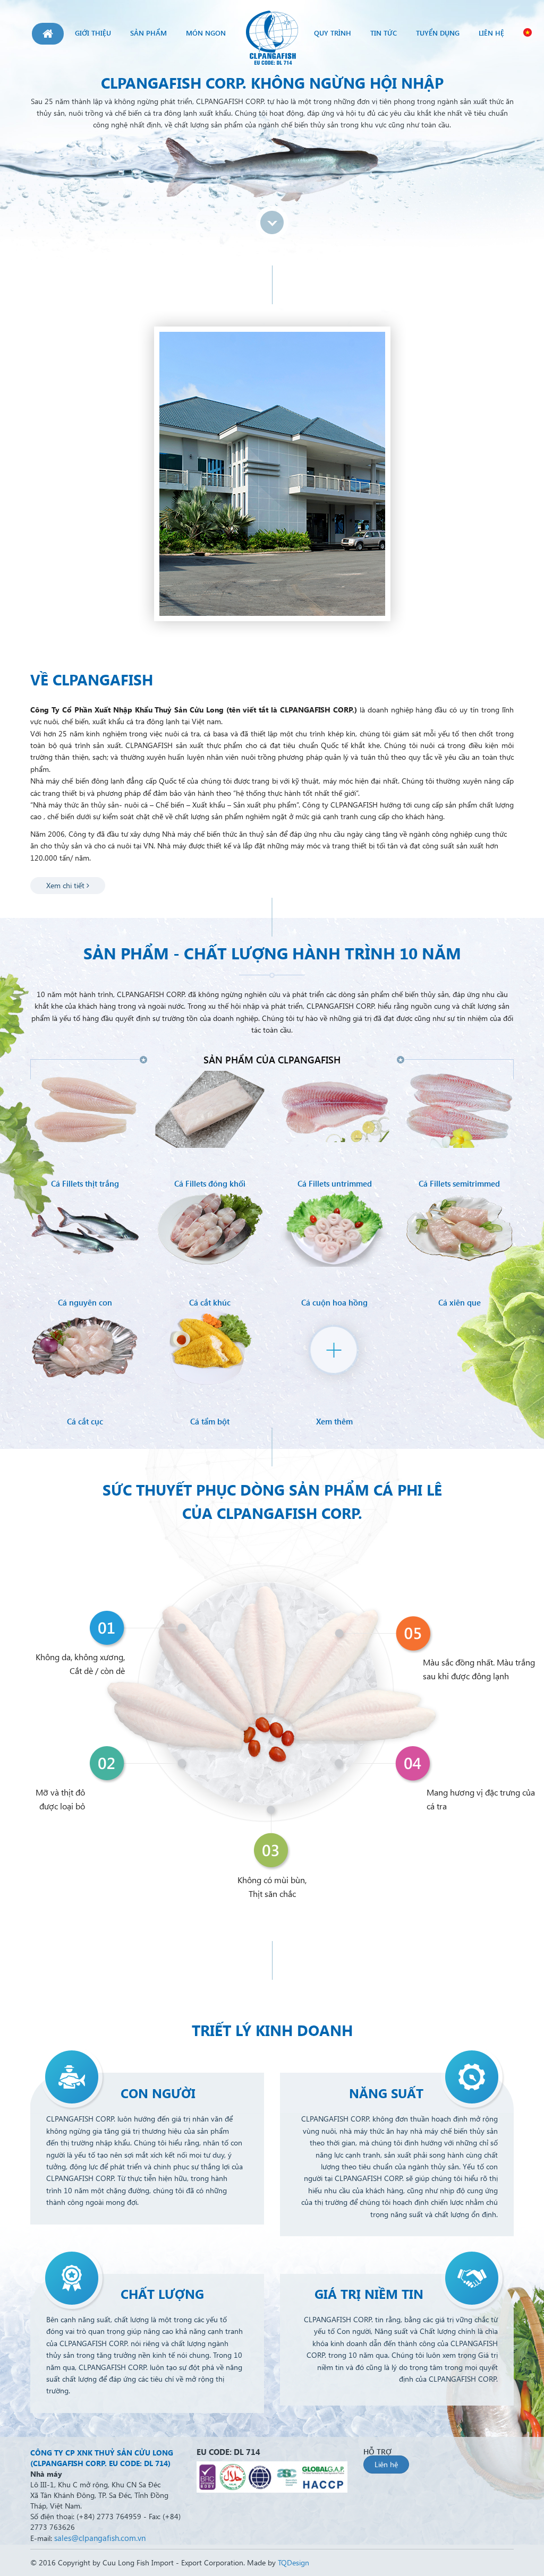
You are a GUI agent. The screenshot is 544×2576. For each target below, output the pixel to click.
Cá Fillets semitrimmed (459, 1183)
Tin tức (384, 33)
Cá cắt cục (85, 1421)
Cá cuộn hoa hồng (334, 1302)
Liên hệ (491, 33)
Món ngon (206, 33)
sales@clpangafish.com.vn (100, 2538)
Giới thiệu (93, 33)
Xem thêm (334, 1421)
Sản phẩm (148, 33)
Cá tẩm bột (210, 1421)
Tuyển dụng (438, 33)
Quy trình (333, 33)
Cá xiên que (460, 1302)
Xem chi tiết (66, 885)
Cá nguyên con (85, 1302)
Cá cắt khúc (210, 1302)
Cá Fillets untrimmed (335, 1183)
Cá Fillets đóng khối (210, 1183)
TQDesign (294, 2562)
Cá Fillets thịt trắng (85, 1183)
